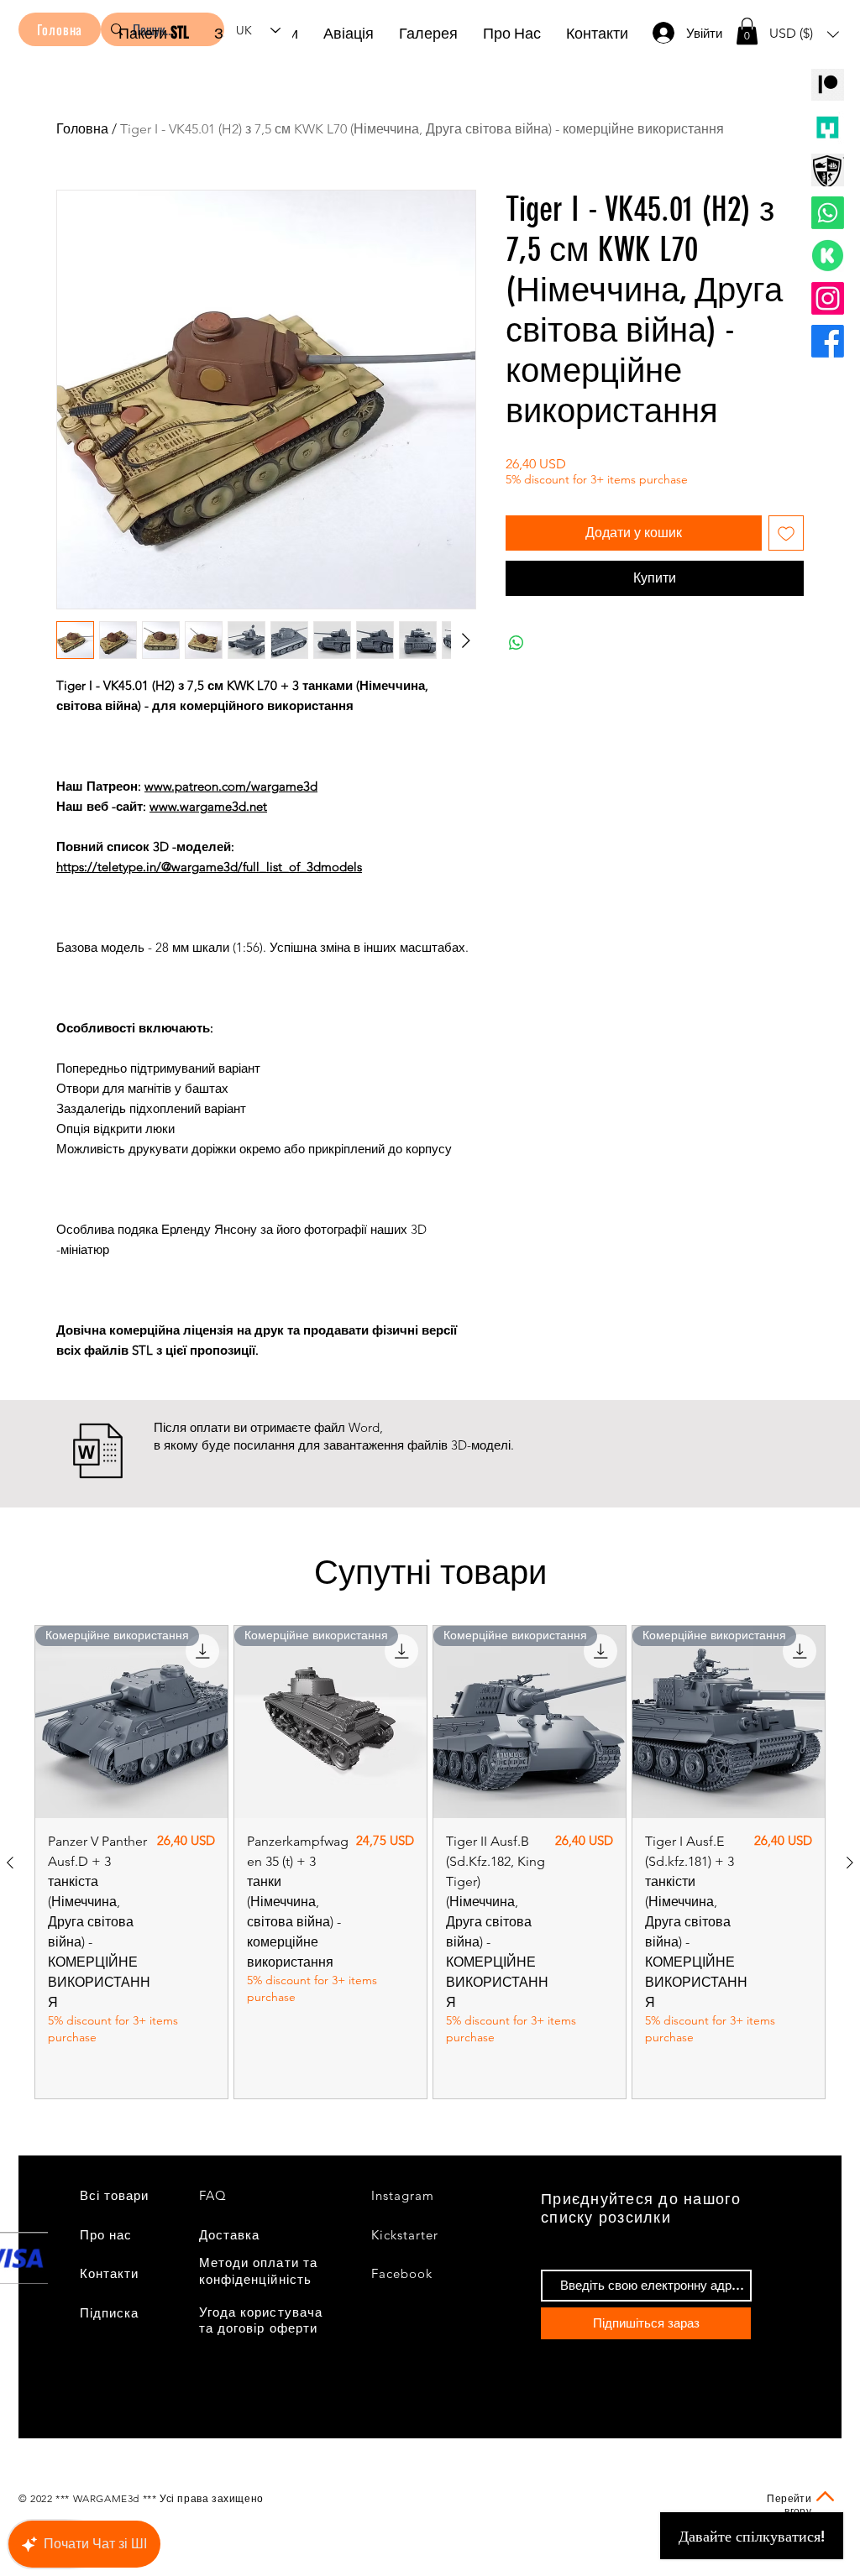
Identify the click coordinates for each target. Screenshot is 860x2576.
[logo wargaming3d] (828, 170)
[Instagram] (828, 298)
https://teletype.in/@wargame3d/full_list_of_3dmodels (209, 867)
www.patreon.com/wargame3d (231, 786)
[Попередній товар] (10, 1863)
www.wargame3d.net (208, 806)
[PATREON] (828, 84)
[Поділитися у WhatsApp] (517, 643)
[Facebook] (828, 341)
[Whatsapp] (828, 213)
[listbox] (804, 34)
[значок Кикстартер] (828, 256)
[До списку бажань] (786, 533)
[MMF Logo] (828, 127)
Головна (82, 129)
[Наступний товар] (850, 1863)
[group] (430, 1862)
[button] (747, 31)
